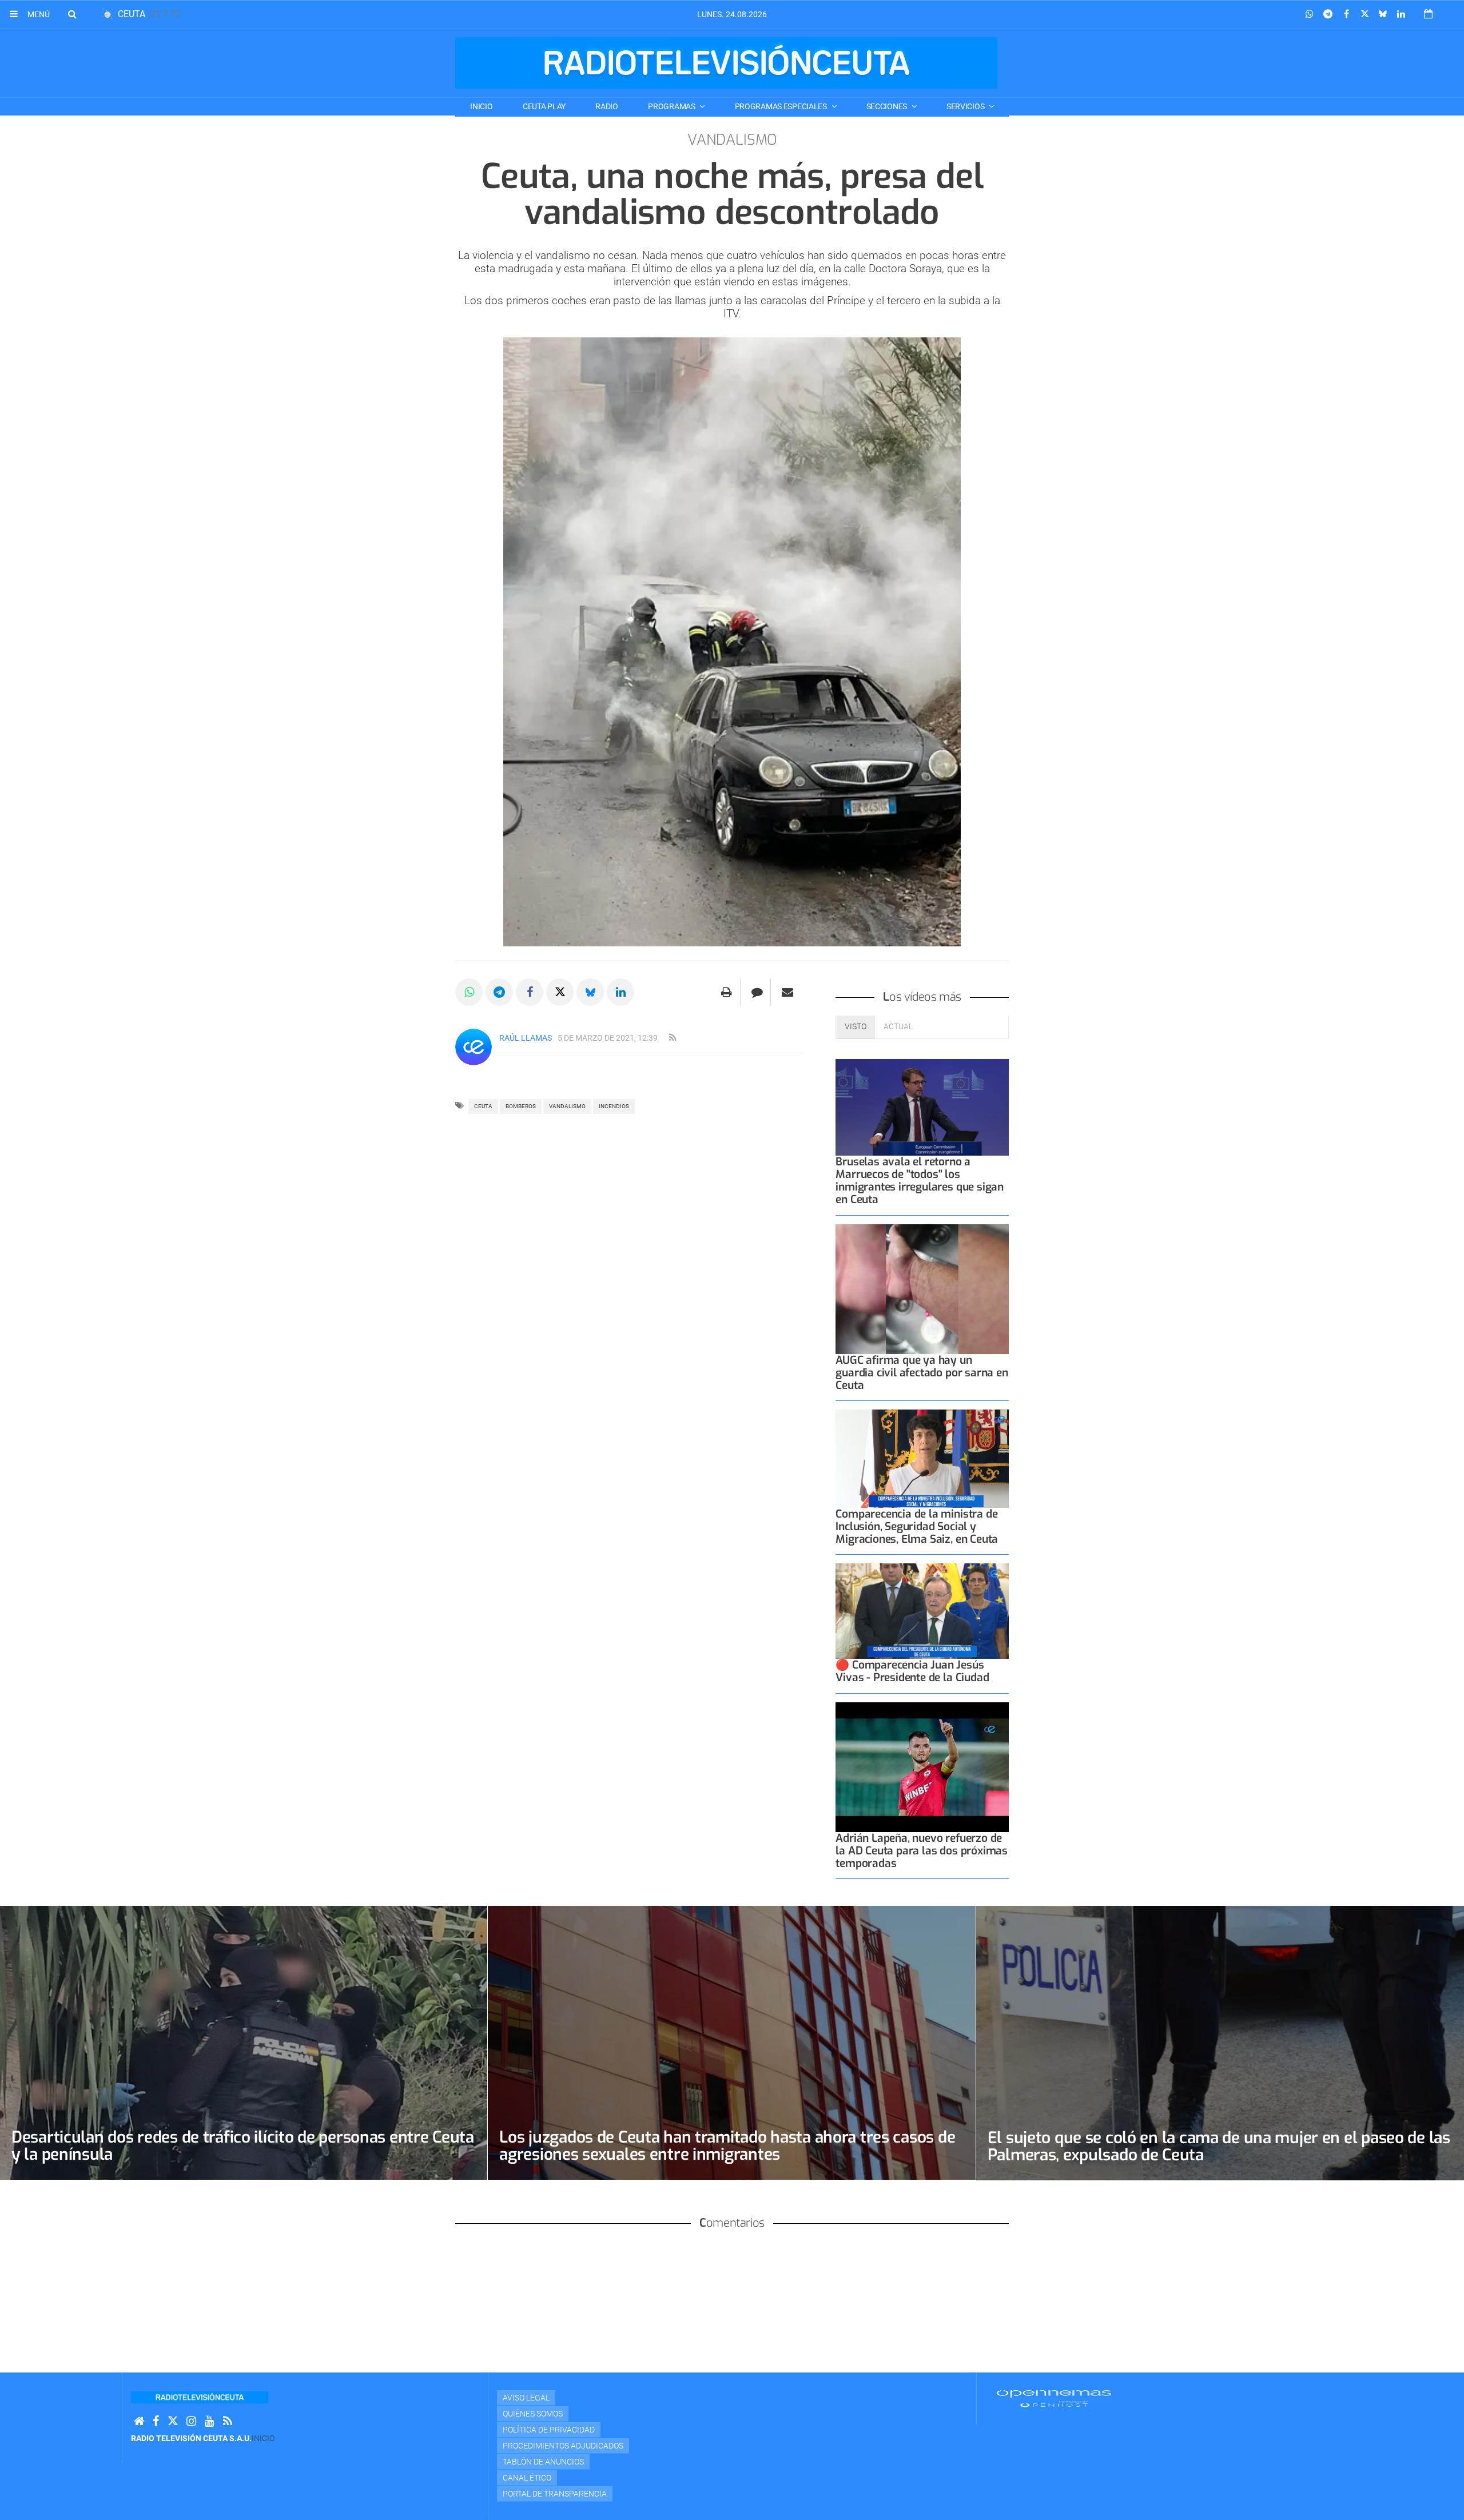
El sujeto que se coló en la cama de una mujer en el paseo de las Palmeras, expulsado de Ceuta (1219, 2146)
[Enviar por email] (787, 992)
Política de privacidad (549, 2430)
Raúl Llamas (526, 1038)
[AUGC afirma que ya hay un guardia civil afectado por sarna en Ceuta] (922, 1289)
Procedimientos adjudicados (563, 2446)
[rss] (673, 1038)
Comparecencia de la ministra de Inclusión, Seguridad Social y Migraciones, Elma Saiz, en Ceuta (917, 1526)
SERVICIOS (966, 106)
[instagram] (191, 2421)
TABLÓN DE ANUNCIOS (543, 2462)
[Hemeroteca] (1428, 14)
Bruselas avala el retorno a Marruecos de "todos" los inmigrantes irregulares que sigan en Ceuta (920, 1181)
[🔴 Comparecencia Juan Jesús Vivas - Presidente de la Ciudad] (922, 1611)
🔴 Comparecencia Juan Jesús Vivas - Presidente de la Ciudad (912, 1671)
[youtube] (210, 2421)
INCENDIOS (614, 1106)
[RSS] (228, 2421)
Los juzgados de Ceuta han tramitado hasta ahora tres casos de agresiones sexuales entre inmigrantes (727, 2146)
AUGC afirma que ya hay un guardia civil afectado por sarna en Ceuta (922, 1373)
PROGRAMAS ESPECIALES (782, 106)
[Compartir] (1310, 14)
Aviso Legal (526, 2398)
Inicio (481, 106)
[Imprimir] (727, 992)
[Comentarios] (757, 992)
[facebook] (156, 2421)
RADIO (607, 106)
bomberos (521, 1106)
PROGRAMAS (672, 106)
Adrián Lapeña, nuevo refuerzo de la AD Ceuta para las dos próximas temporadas (922, 1851)
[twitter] (173, 2421)
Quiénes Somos (533, 2414)
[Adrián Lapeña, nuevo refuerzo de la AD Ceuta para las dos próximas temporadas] (922, 1767)
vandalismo (567, 1106)
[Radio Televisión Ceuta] (726, 63)
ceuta (483, 1106)
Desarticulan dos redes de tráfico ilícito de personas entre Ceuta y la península (243, 2146)
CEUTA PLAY (544, 106)
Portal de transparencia (555, 2494)
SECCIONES (888, 106)
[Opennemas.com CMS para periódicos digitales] (1054, 2398)
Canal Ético (527, 2478)
